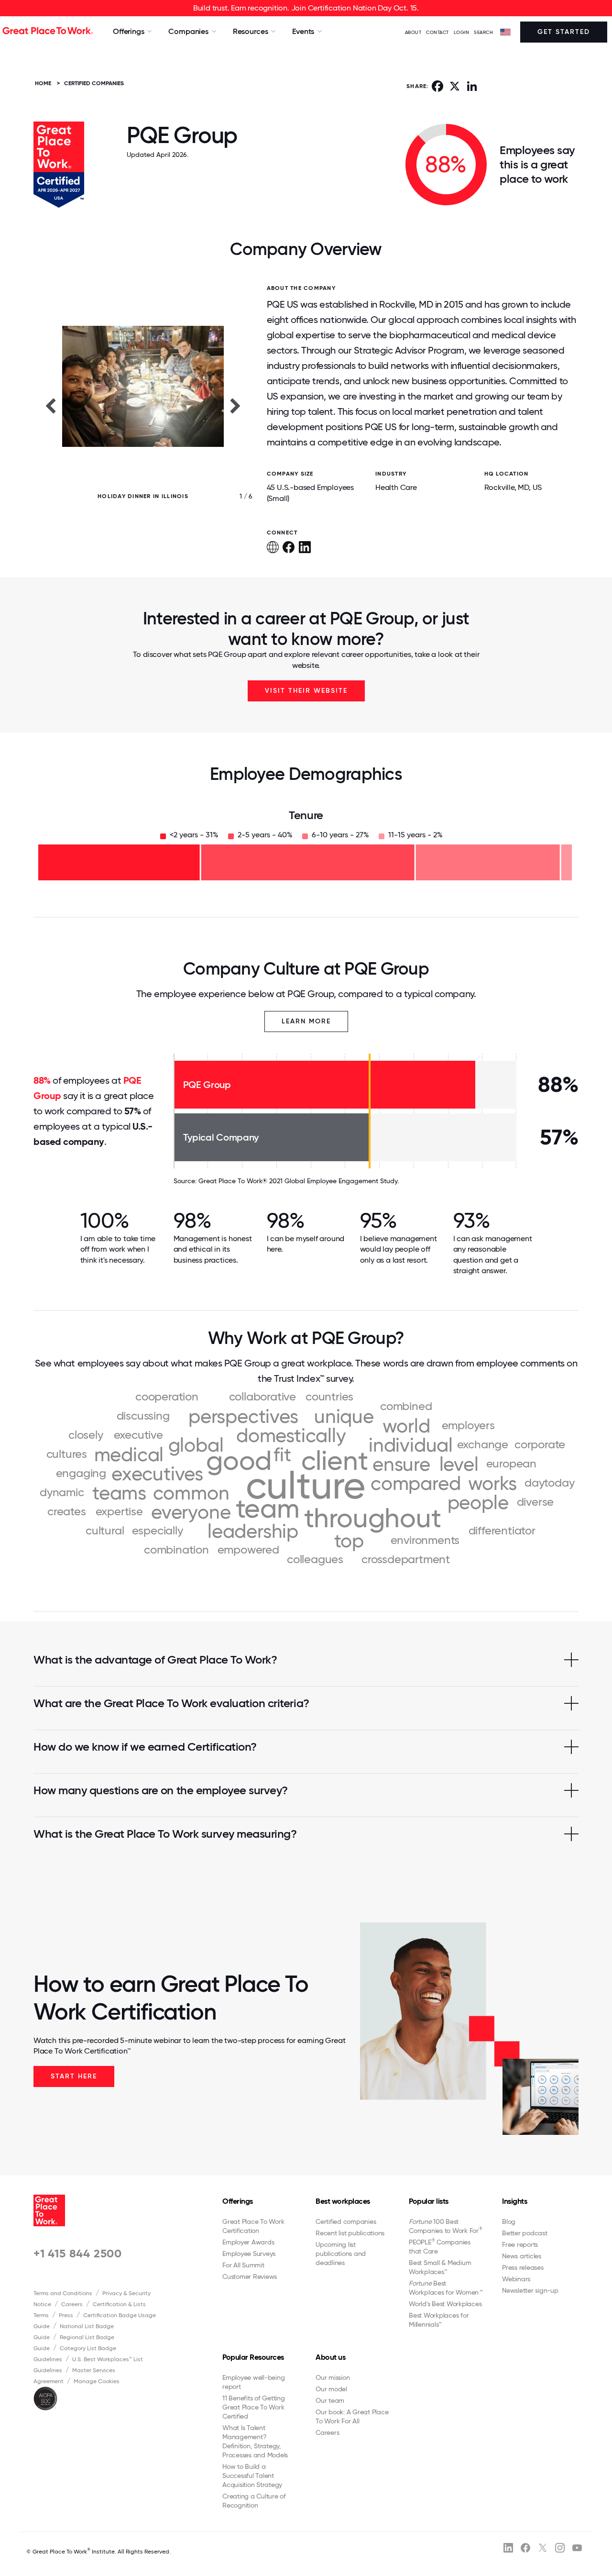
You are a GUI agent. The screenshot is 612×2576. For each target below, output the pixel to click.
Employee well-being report (253, 2382)
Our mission (333, 2377)
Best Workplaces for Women (445, 2288)
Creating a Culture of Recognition (254, 2501)
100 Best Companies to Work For (446, 2226)
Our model (331, 2389)
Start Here (74, 2076)
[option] (143, 405)
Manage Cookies (97, 2381)
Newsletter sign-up (530, 2290)
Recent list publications (350, 2233)
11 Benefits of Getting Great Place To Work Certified (254, 2407)
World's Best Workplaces (445, 2304)
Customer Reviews (250, 2276)
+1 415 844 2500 (78, 2253)
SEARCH (483, 32)
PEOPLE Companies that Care (440, 2246)
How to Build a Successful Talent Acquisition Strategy (252, 2476)
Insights (514, 2201)
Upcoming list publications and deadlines (341, 2254)
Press (66, 2315)
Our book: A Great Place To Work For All (352, 2416)
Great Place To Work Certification (253, 2226)
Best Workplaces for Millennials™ (439, 2320)
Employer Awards (248, 2242)
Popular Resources (253, 2357)
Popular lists (429, 2201)
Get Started (564, 32)
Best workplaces (343, 2201)
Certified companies (346, 2221)
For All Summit (243, 2265)
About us (330, 2357)
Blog (509, 2221)
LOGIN (462, 32)
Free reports (520, 2244)
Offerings (238, 2201)
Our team (330, 2400)
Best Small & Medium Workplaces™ (440, 2267)
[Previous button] (50, 405)
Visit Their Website (306, 691)
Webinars (516, 2279)
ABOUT (413, 32)
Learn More (306, 1021)
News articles (522, 2256)
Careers (72, 2304)
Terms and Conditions (63, 2293)
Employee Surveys (249, 2254)
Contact (437, 32)
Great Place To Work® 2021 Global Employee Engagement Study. (299, 1181)
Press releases (523, 2267)
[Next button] (236, 405)
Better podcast (525, 2233)
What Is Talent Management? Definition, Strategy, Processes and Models (255, 2441)
